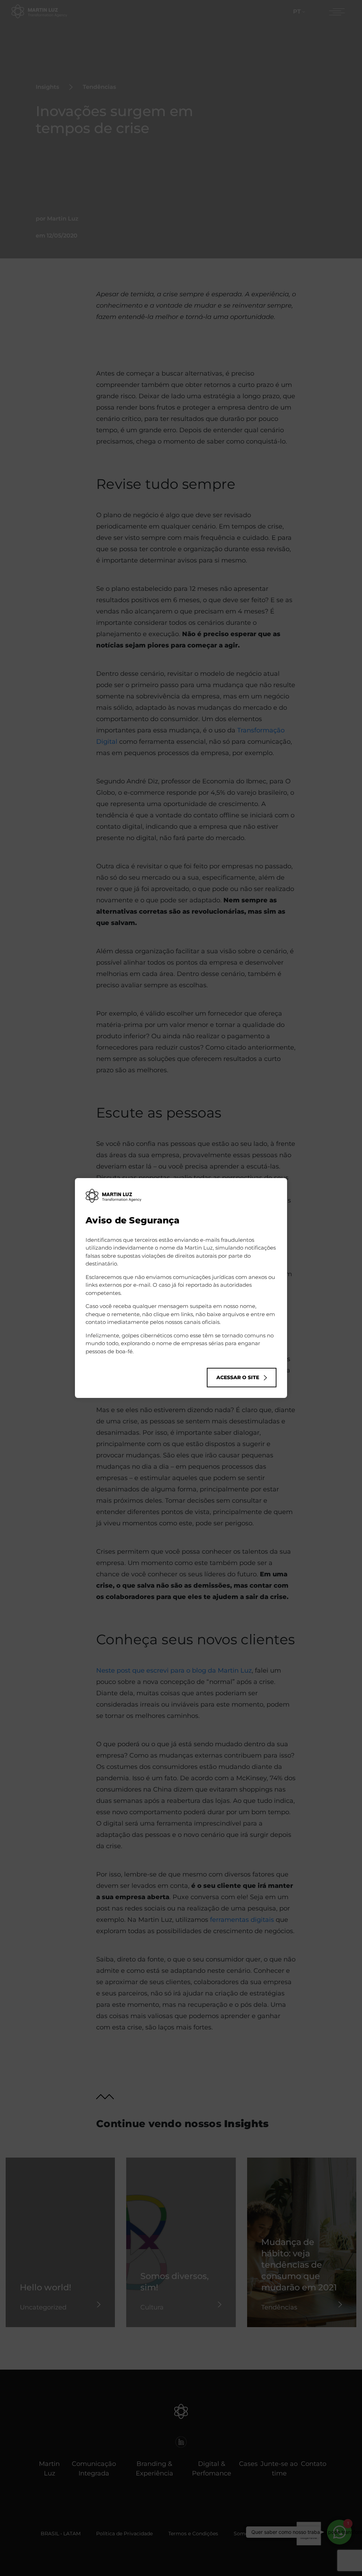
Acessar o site (238, 1377)
